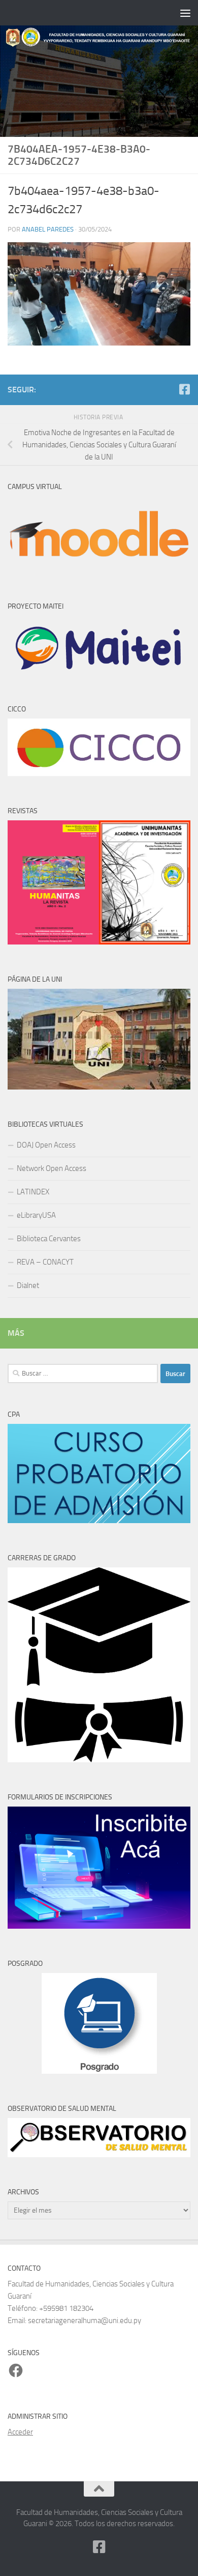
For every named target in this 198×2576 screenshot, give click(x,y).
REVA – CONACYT (45, 1262)
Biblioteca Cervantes (49, 1239)
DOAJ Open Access (46, 1145)
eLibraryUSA (36, 1215)
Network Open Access (52, 1168)
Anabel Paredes (48, 229)
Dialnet (28, 1285)
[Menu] (185, 13)
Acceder (20, 2432)
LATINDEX (33, 1192)
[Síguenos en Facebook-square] (184, 389)
